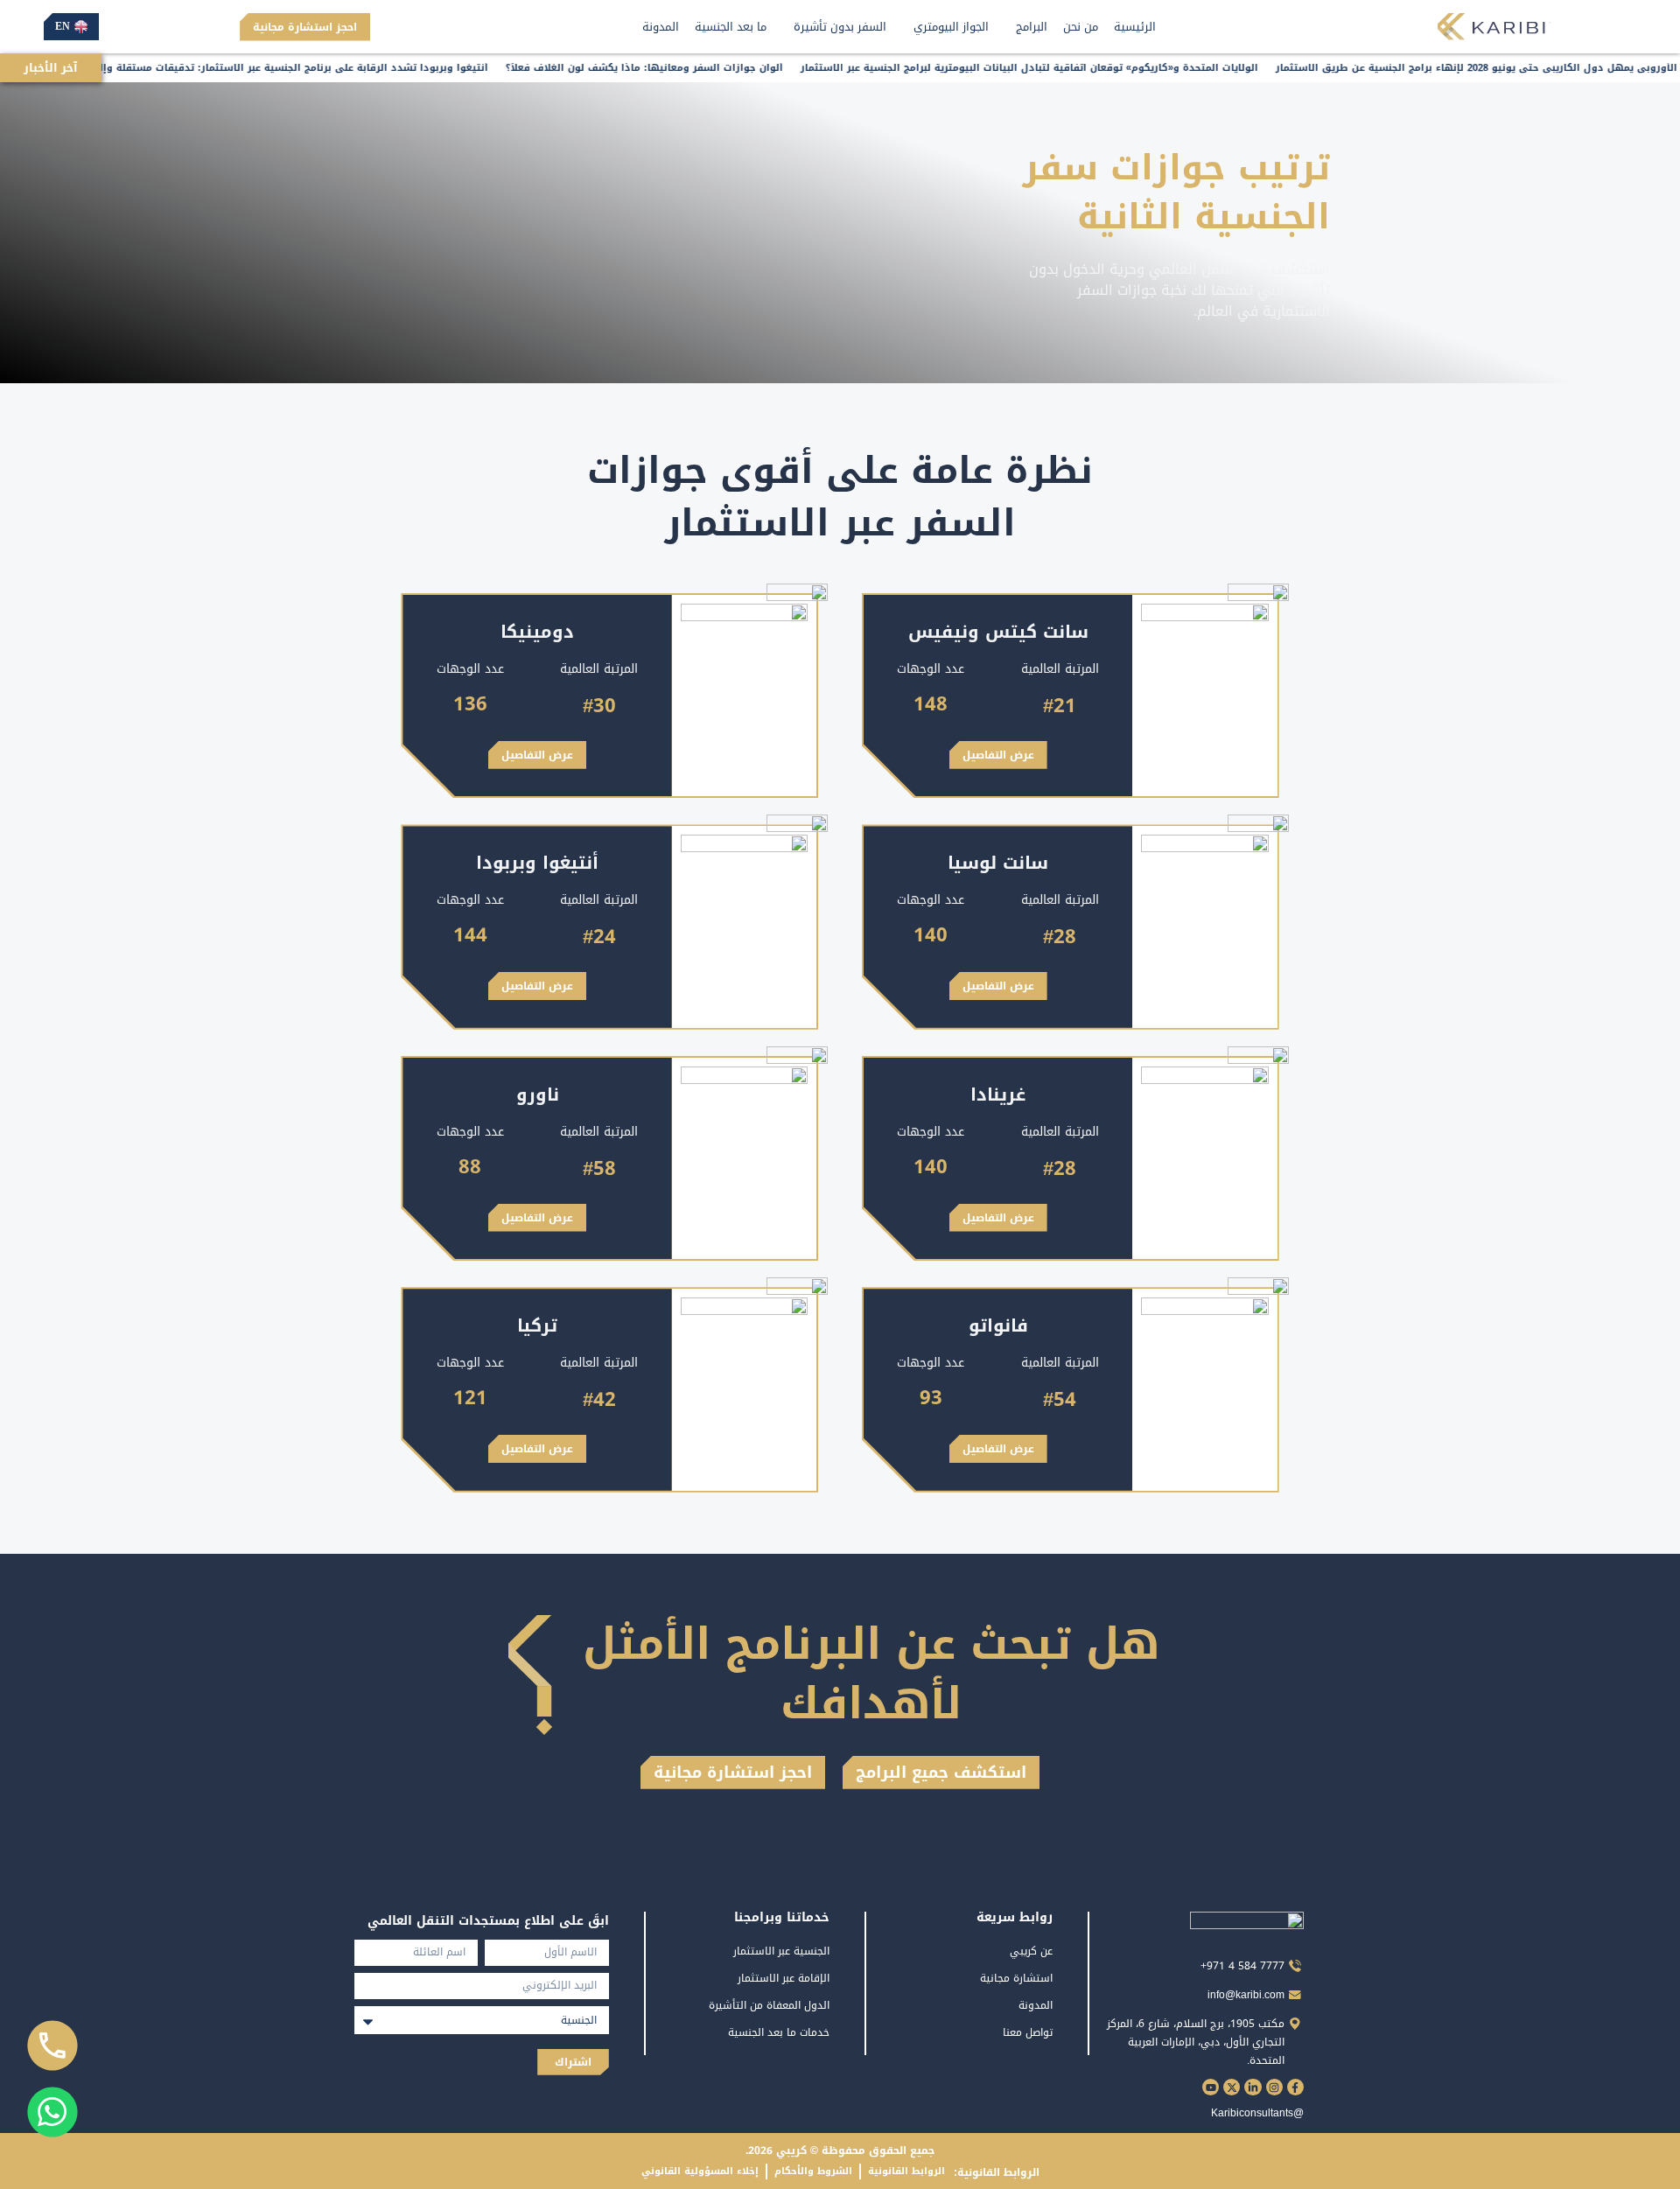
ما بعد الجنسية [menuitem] (731, 27)
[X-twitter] (1232, 2087)
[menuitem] (1026, 27)
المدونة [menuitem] (661, 27)
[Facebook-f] (1295, 2087)
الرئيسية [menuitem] (1135, 27)
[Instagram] (1274, 2087)
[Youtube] (1211, 2087)
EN (63, 26)
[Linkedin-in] (1253, 2087)
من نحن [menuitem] (1081, 27)
